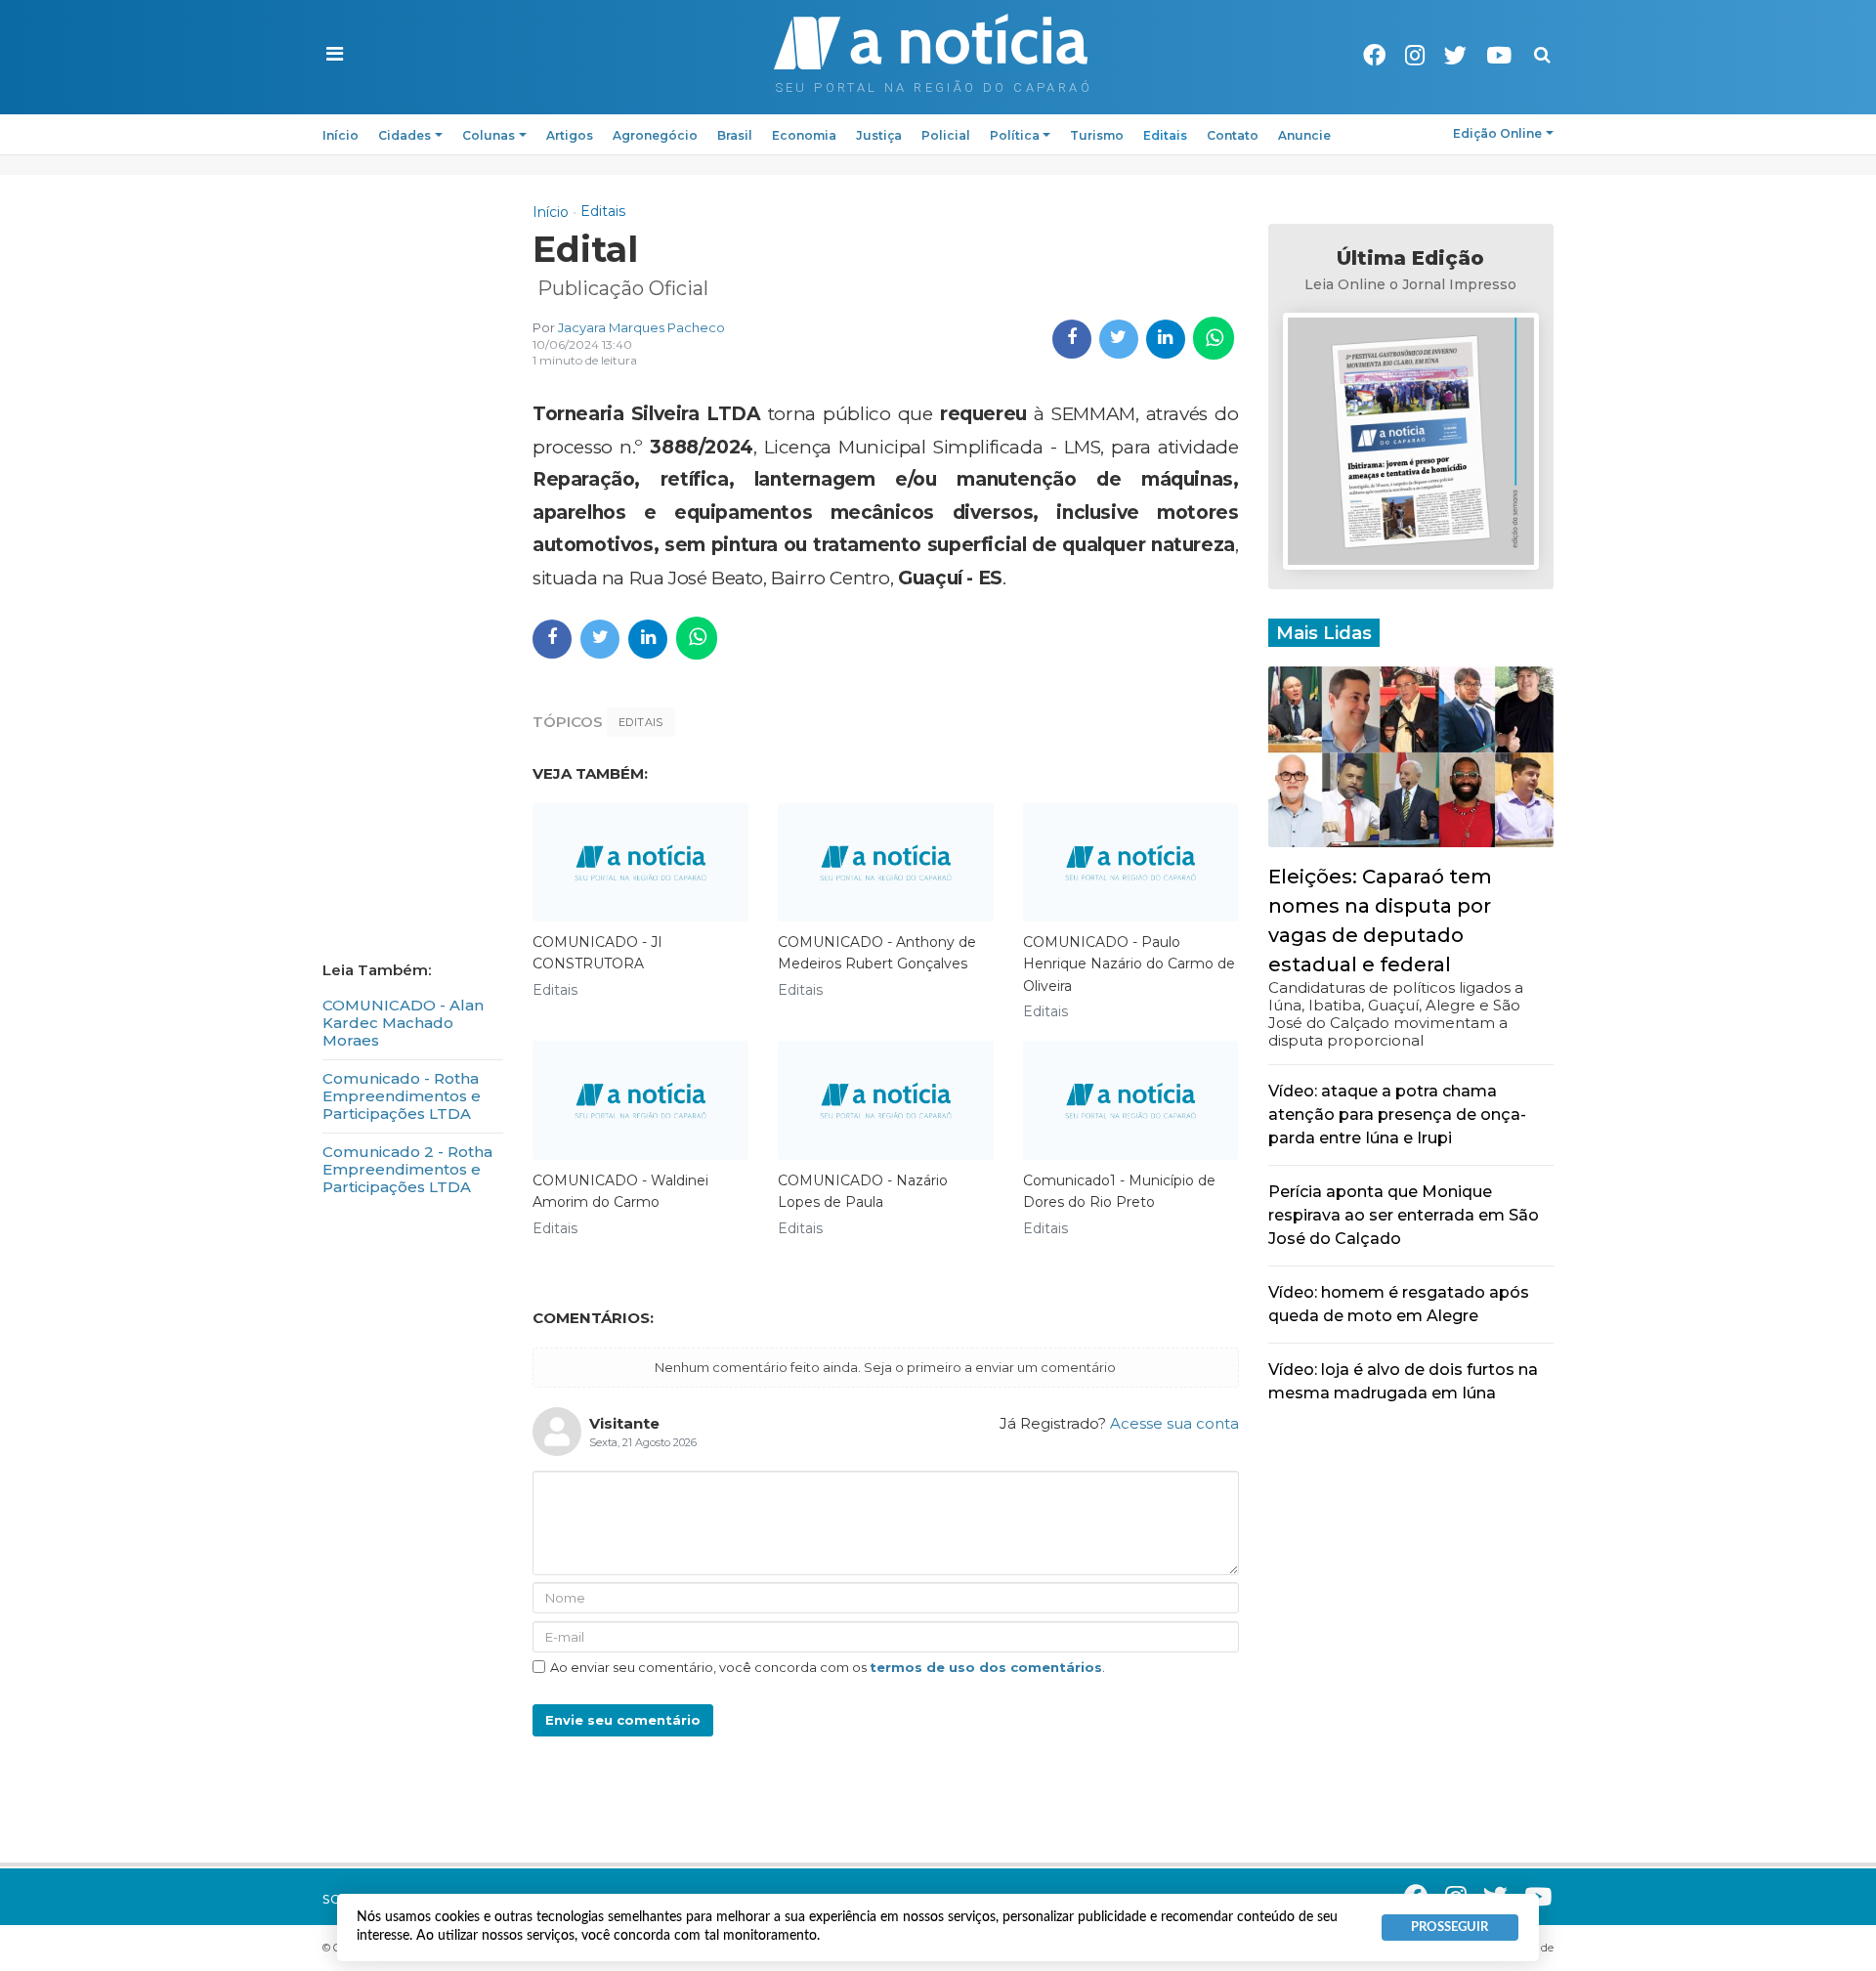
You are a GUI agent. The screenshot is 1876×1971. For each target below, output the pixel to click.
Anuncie (1304, 135)
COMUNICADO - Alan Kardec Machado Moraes (403, 1023)
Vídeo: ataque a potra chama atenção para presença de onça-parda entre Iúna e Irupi (1397, 1114)
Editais (1165, 135)
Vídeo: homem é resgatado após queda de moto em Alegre (1399, 1304)
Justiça (879, 135)
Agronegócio (655, 135)
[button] (335, 55)
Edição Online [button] (1497, 133)
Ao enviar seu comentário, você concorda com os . (828, 1667)
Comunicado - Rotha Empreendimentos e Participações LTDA (402, 1096)
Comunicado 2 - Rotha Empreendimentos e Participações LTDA (407, 1169)
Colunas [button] (489, 135)
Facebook (1374, 55)
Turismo (1097, 135)
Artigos (570, 135)
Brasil (735, 135)
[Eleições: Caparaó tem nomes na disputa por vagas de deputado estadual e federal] (1411, 755)
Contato (1233, 135)
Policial (946, 135)
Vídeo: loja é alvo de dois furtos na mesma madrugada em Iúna (1403, 1381)
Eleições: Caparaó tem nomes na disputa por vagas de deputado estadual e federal (1380, 921)
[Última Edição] (1411, 444)
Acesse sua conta (1174, 1423)
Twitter (1455, 55)
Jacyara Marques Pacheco (641, 327)
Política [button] (1015, 135)
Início (341, 135)
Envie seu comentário (623, 1720)
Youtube (1499, 55)
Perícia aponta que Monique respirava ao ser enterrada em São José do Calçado (1404, 1215)
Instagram (1415, 55)
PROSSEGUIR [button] (1450, 1927)
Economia (804, 135)
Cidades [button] (405, 135)
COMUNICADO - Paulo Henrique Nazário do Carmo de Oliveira (1129, 964)
